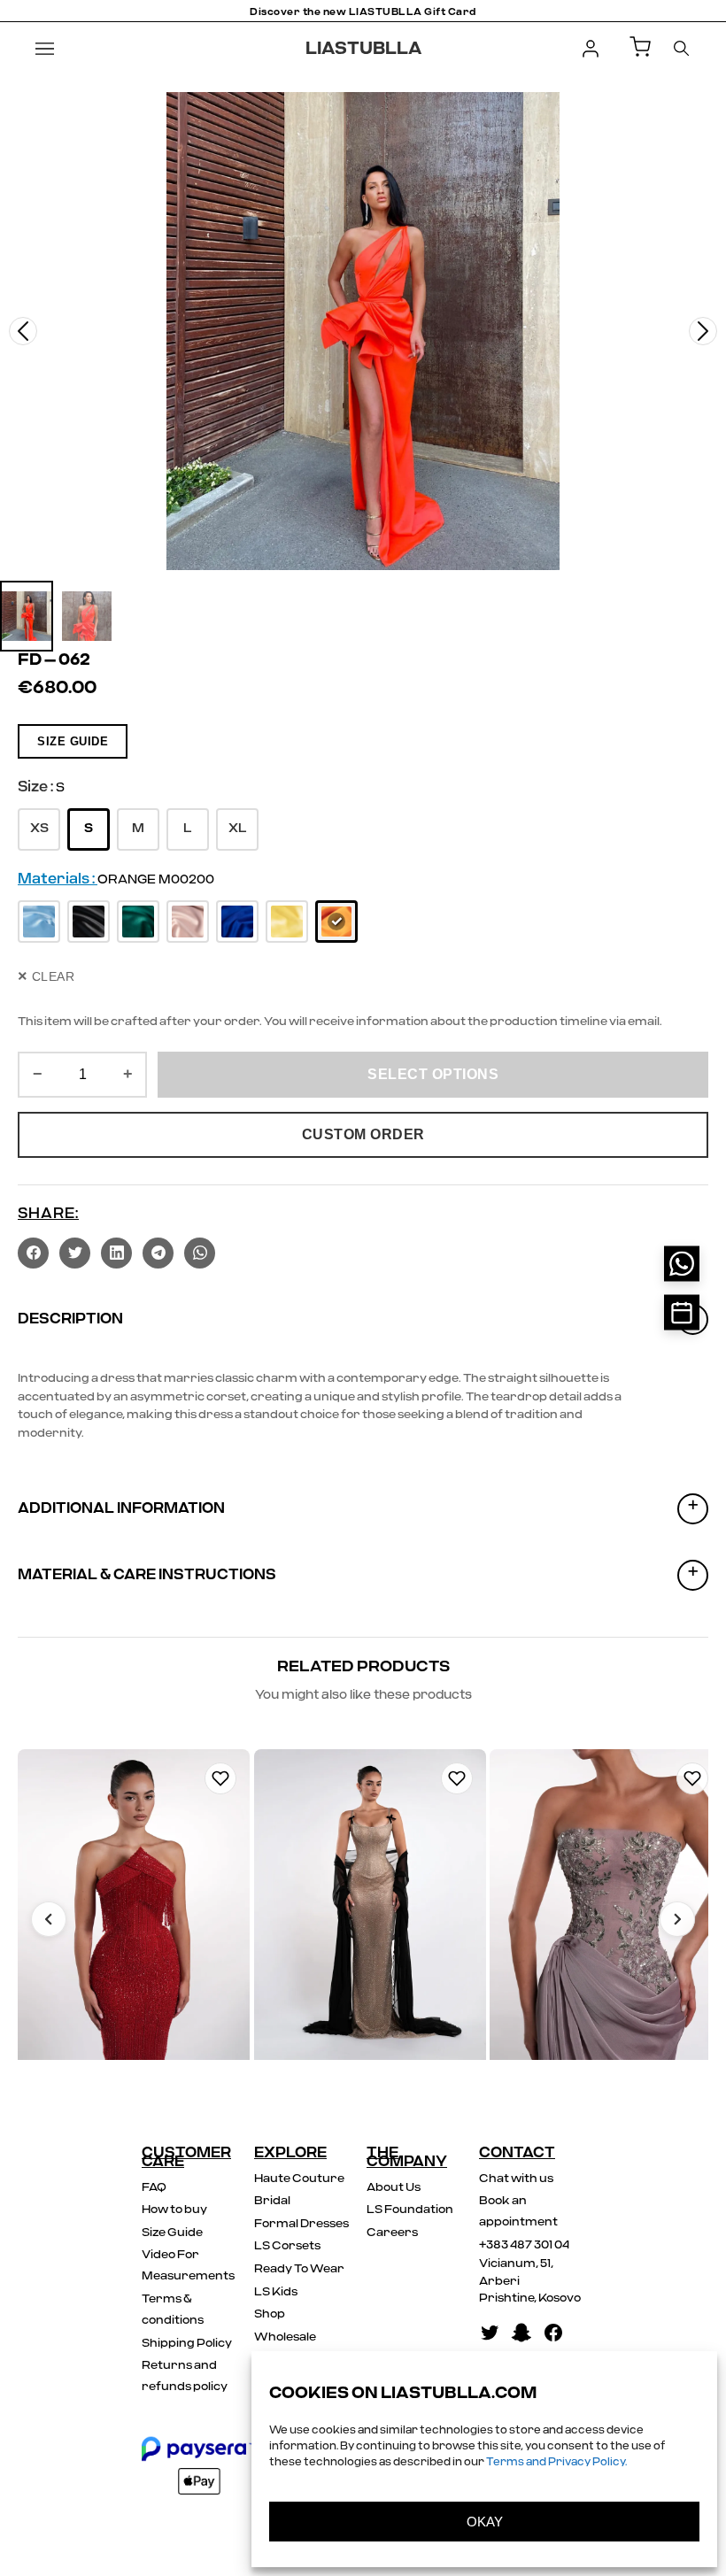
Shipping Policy (187, 2344)
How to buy (174, 2210)
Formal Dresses (301, 2224)
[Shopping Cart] (640, 48)
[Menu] (45, 49)
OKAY (485, 2522)
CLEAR (46, 976)
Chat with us (516, 2179)
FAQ (154, 2188)
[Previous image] (23, 331)
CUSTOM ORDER (363, 1134)
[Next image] (703, 331)
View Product (85, 2045)
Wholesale (285, 2337)
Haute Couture (299, 2179)
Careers (392, 2233)
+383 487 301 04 (524, 2245)
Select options (433, 1074)
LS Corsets (287, 2246)
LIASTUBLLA (363, 49)
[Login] (591, 49)
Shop (270, 2314)
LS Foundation (410, 2210)
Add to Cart (182, 2045)
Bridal (272, 2201)
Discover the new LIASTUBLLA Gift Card (363, 12)
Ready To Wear (299, 2269)
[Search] (681, 48)
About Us (394, 2188)
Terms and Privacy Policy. (556, 2462)
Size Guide (172, 2233)
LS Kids (276, 2292)
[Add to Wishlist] (220, 1778)
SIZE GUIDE (73, 741)
